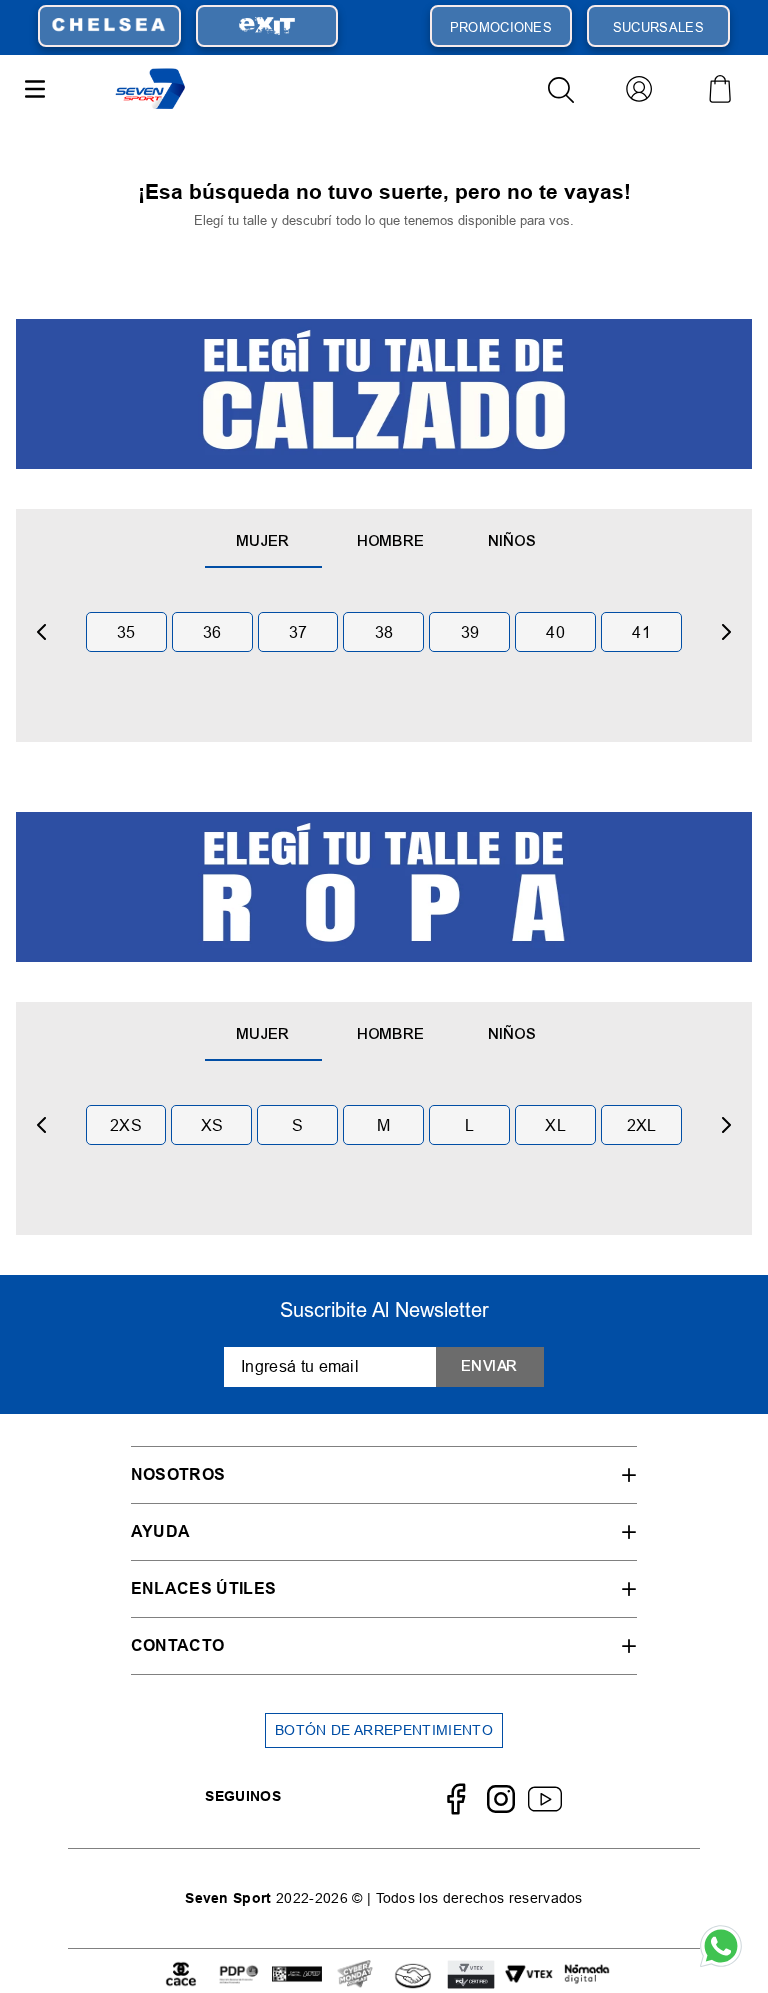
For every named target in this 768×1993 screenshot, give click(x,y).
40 (555, 632)
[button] (384, 1474)
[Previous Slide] (42, 632)
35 (126, 632)
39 (470, 632)
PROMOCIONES (501, 27)
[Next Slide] (726, 632)
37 (298, 632)
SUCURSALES (658, 27)
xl (555, 1125)
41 (641, 632)
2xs (126, 1125)
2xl (642, 1125)
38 (384, 632)
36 (212, 632)
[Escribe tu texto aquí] (181, 1975)
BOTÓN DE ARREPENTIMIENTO (384, 1730)
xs (212, 1125)
